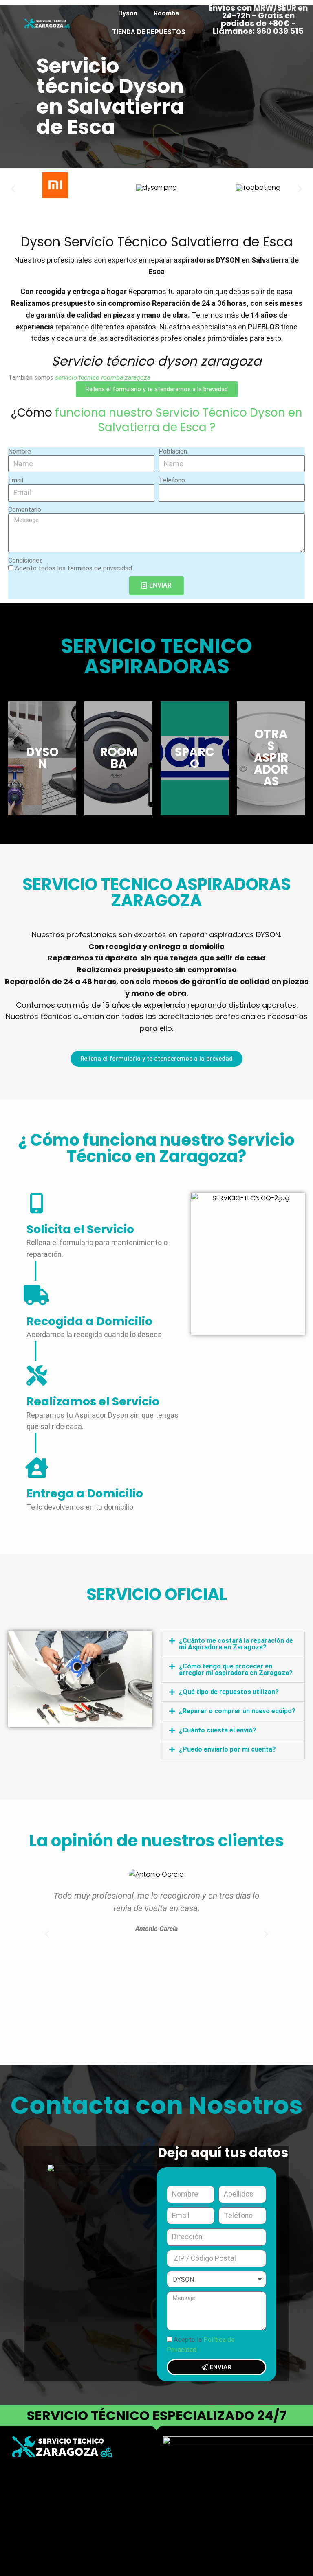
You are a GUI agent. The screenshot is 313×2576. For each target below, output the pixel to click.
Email (16, 480)
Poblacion (173, 451)
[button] (13, 188)
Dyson (128, 13)
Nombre (20, 451)
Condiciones (25, 560)
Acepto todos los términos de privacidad (74, 568)
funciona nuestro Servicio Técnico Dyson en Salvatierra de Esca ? (177, 420)
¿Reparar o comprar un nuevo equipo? (237, 1711)
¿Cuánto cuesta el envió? (218, 1730)
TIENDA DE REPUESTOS (149, 32)
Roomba (166, 13)
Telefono (172, 480)
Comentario (25, 510)
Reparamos (147, 291)
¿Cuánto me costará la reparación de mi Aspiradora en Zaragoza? (236, 1644)
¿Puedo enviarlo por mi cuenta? (227, 1749)
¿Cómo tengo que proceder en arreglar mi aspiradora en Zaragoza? (236, 1669)
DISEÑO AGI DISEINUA (46, 2499)
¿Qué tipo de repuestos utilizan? (229, 1692)
